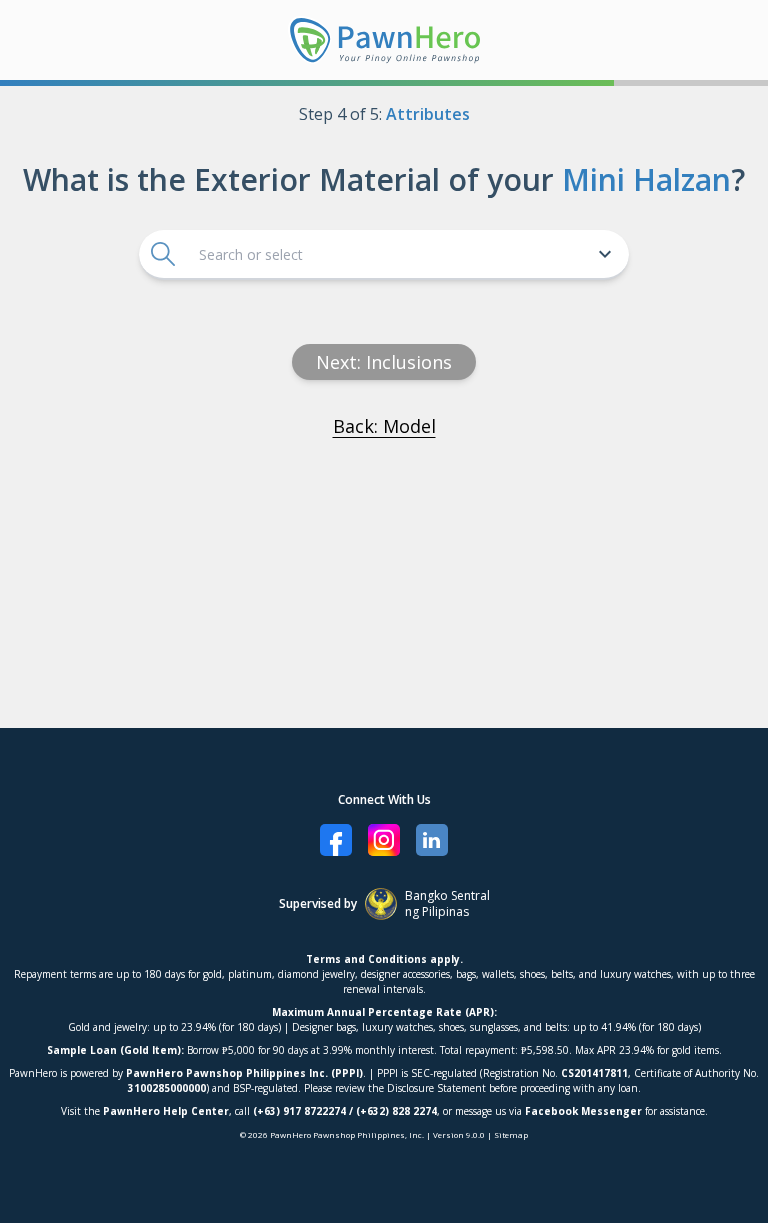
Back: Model (384, 426)
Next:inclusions (384, 362)
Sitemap (511, 1134)
